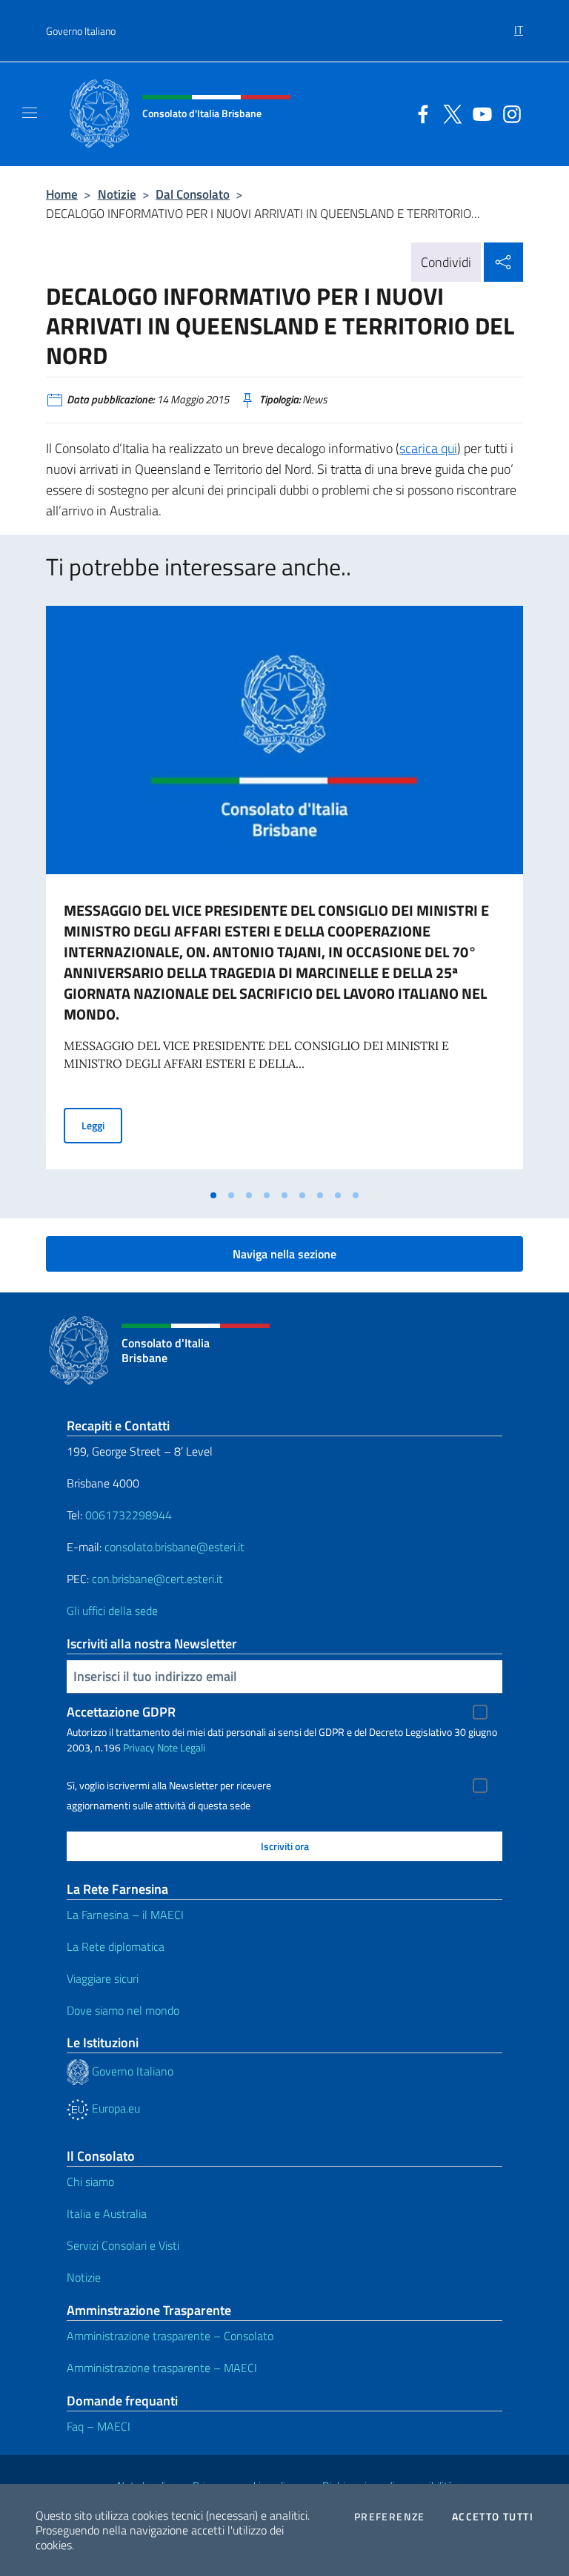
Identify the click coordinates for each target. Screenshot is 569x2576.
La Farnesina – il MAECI (125, 1915)
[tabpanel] (284, 894)
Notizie (117, 194)
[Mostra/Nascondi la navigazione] (30, 113)
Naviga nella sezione (284, 1254)
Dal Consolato (193, 194)
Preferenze (390, 2517)
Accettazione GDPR (121, 1712)
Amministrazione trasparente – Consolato (170, 2336)
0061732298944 (129, 1515)
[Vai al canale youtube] (479, 113)
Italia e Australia (107, 2213)
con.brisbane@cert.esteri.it (157, 1579)
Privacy (139, 1747)
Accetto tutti (493, 2517)
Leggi (102, 1125)
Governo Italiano (81, 31)
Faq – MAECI (99, 2426)
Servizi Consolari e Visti (123, 2245)
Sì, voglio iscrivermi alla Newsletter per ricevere (169, 1786)
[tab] (213, 1195)
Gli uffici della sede (112, 1611)
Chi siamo (90, 2182)
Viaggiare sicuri (103, 1978)
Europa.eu (114, 2108)
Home (62, 194)
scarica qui (428, 448)
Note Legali (181, 1747)
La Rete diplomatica (116, 1946)
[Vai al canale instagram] (508, 113)
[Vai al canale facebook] (419, 113)
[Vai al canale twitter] (449, 113)
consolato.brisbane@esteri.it (174, 1547)
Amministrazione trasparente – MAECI (162, 2368)
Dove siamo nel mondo (123, 2010)
